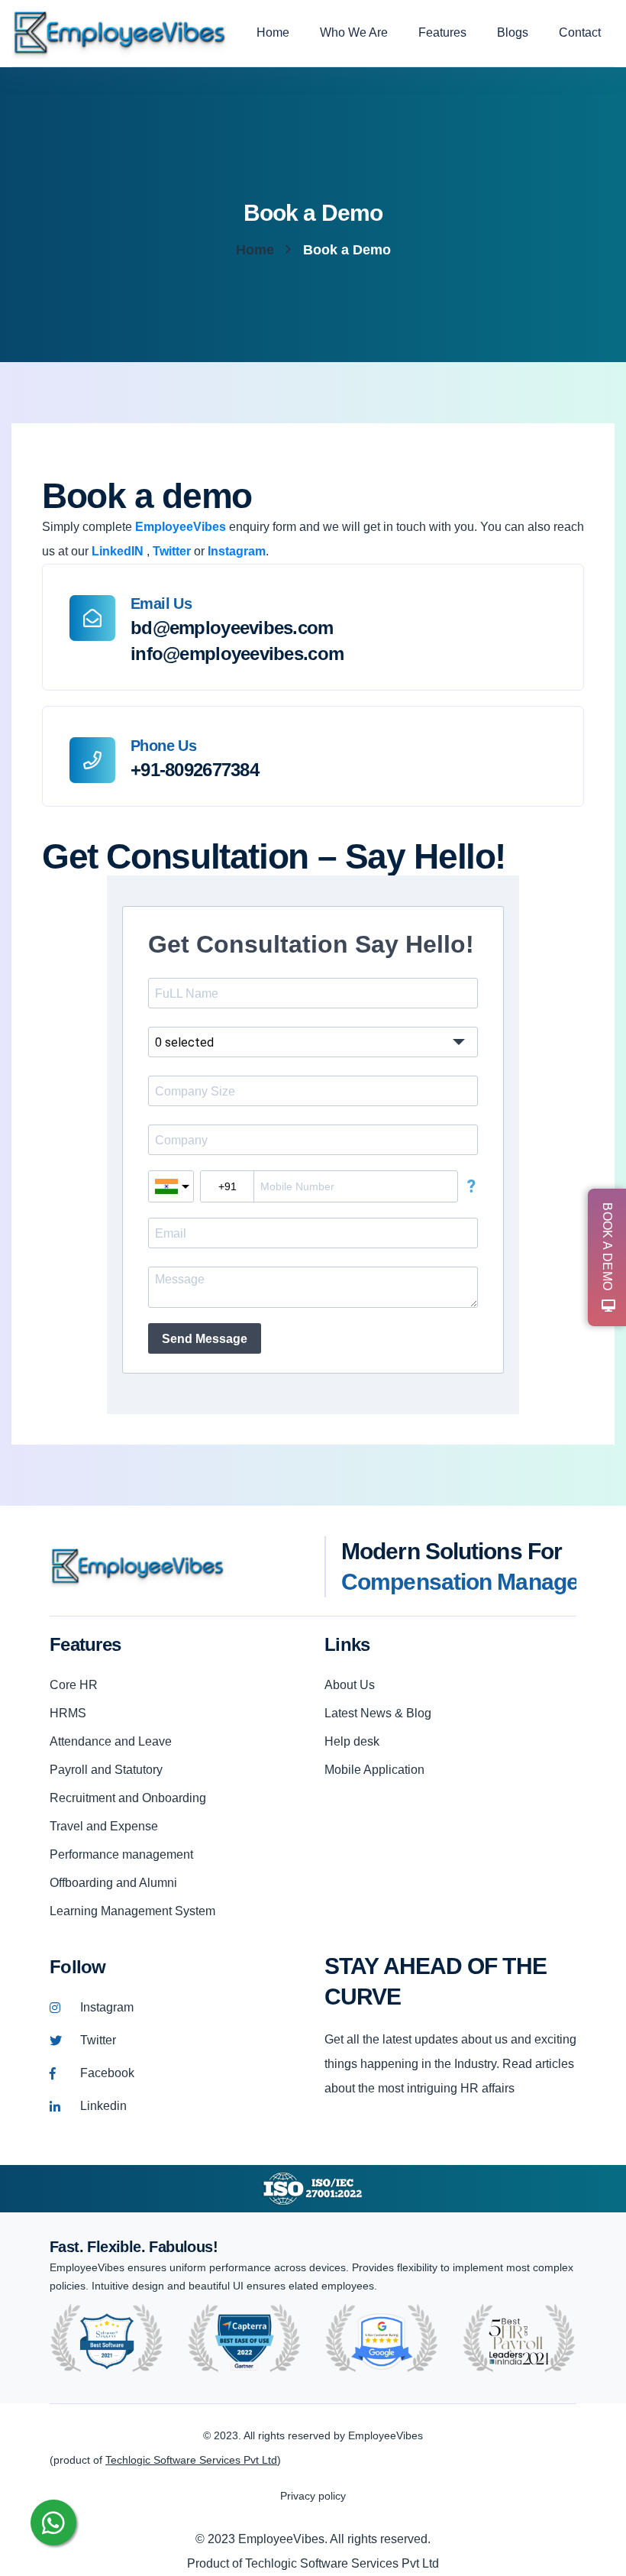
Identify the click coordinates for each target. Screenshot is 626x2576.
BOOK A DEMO (607, 1246)
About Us (350, 1685)
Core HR (74, 1685)
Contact (580, 32)
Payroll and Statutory (106, 1770)
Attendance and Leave (111, 1741)
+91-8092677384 (195, 770)
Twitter (98, 2040)
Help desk (352, 1741)
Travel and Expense (104, 1826)
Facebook (107, 2073)
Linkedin (103, 2106)
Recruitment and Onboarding (128, 1798)
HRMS (68, 1713)
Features (442, 32)
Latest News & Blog (378, 1713)
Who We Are (354, 32)
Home (273, 32)
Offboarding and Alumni (113, 1883)
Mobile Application (374, 1770)
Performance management (121, 1854)
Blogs (513, 32)
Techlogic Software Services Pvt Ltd (191, 2460)
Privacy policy (313, 2496)
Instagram (107, 2007)
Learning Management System (132, 1911)
